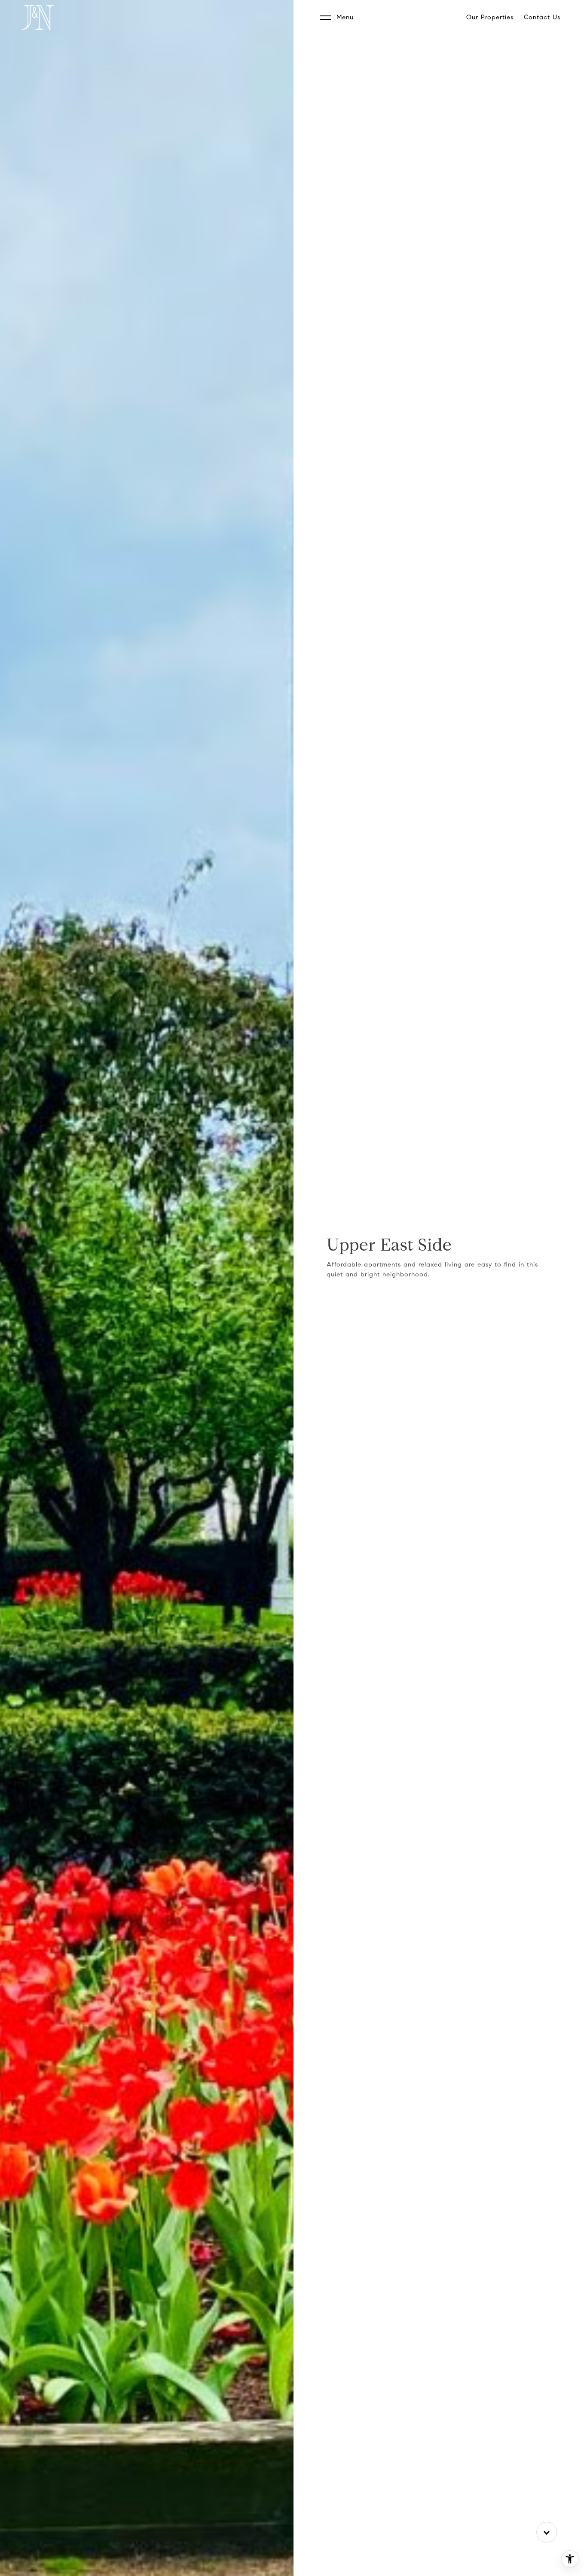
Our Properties (490, 17)
